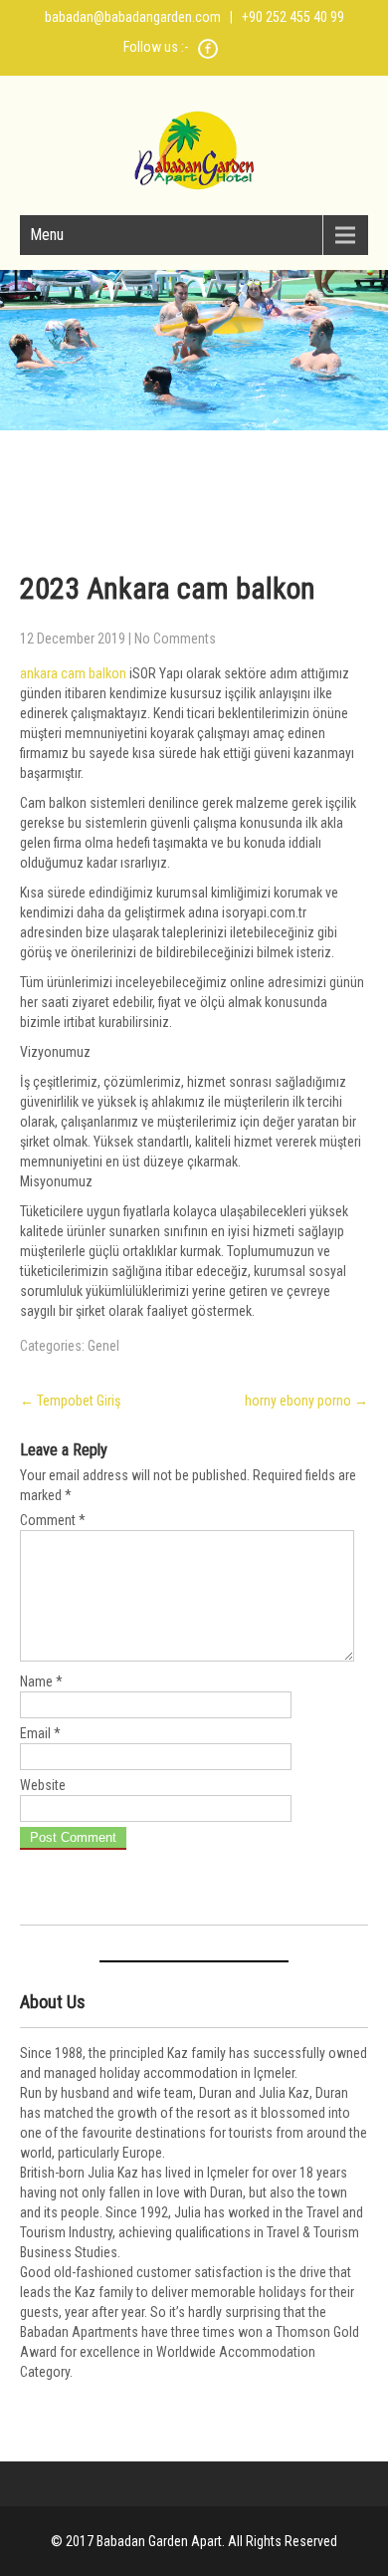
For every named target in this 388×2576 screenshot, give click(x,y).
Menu (47, 235)
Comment (53, 1520)
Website (43, 1785)
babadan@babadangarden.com (133, 17)
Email (40, 1733)
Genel (103, 1346)
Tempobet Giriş (70, 1401)
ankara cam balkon (73, 673)
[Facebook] (208, 56)
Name (41, 1681)
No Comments (175, 639)
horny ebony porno (306, 1401)
